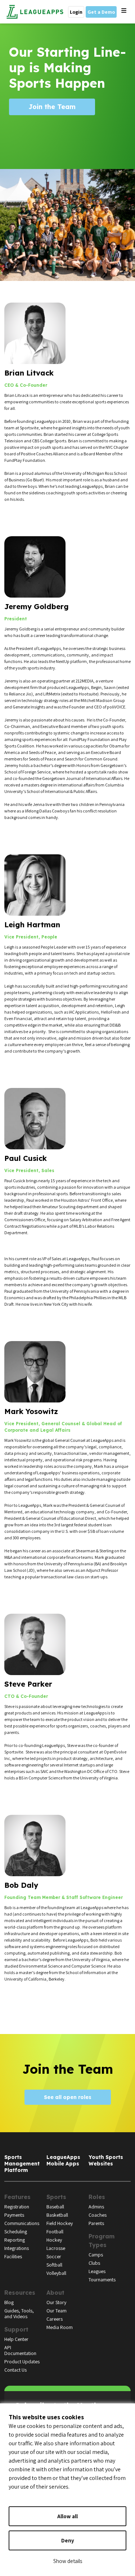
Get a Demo (101, 12)
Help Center (16, 2339)
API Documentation (20, 2350)
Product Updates (22, 2362)
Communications (22, 2223)
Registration (17, 2207)
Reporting (15, 2240)
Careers (55, 2319)
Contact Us (15, 2370)
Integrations (17, 2248)
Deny (68, 2540)
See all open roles (68, 2097)
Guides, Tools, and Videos (19, 2313)
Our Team (57, 2311)
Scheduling (16, 2232)
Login (76, 12)
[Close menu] (124, 11)
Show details (68, 2561)
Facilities (13, 2256)
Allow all (67, 2516)
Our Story (56, 2302)
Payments (14, 2215)
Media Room (60, 2327)
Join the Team (52, 107)
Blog (9, 2302)
